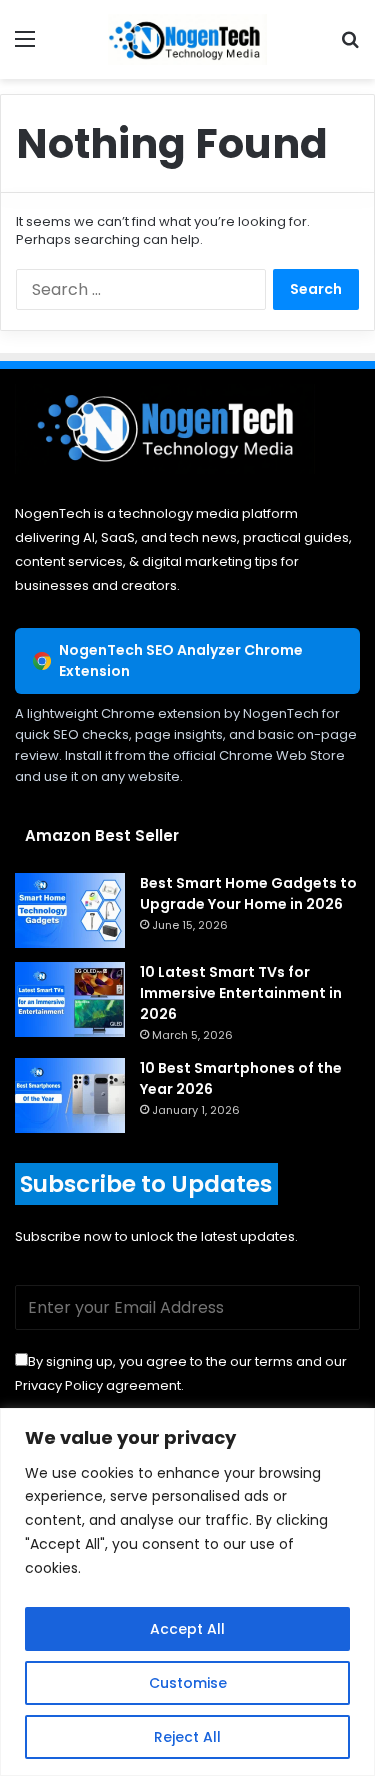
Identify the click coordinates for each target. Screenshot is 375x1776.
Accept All (187, 1629)
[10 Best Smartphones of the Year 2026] (70, 1095)
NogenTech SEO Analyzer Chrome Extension (181, 660)
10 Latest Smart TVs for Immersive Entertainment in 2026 (241, 993)
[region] (187, 1592)
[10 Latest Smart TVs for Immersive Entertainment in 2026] (70, 999)
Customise (188, 1683)
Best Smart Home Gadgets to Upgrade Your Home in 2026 (248, 893)
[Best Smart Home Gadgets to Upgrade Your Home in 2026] (70, 910)
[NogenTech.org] (188, 39)
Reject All (187, 1737)
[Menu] (25, 46)
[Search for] (350, 46)
